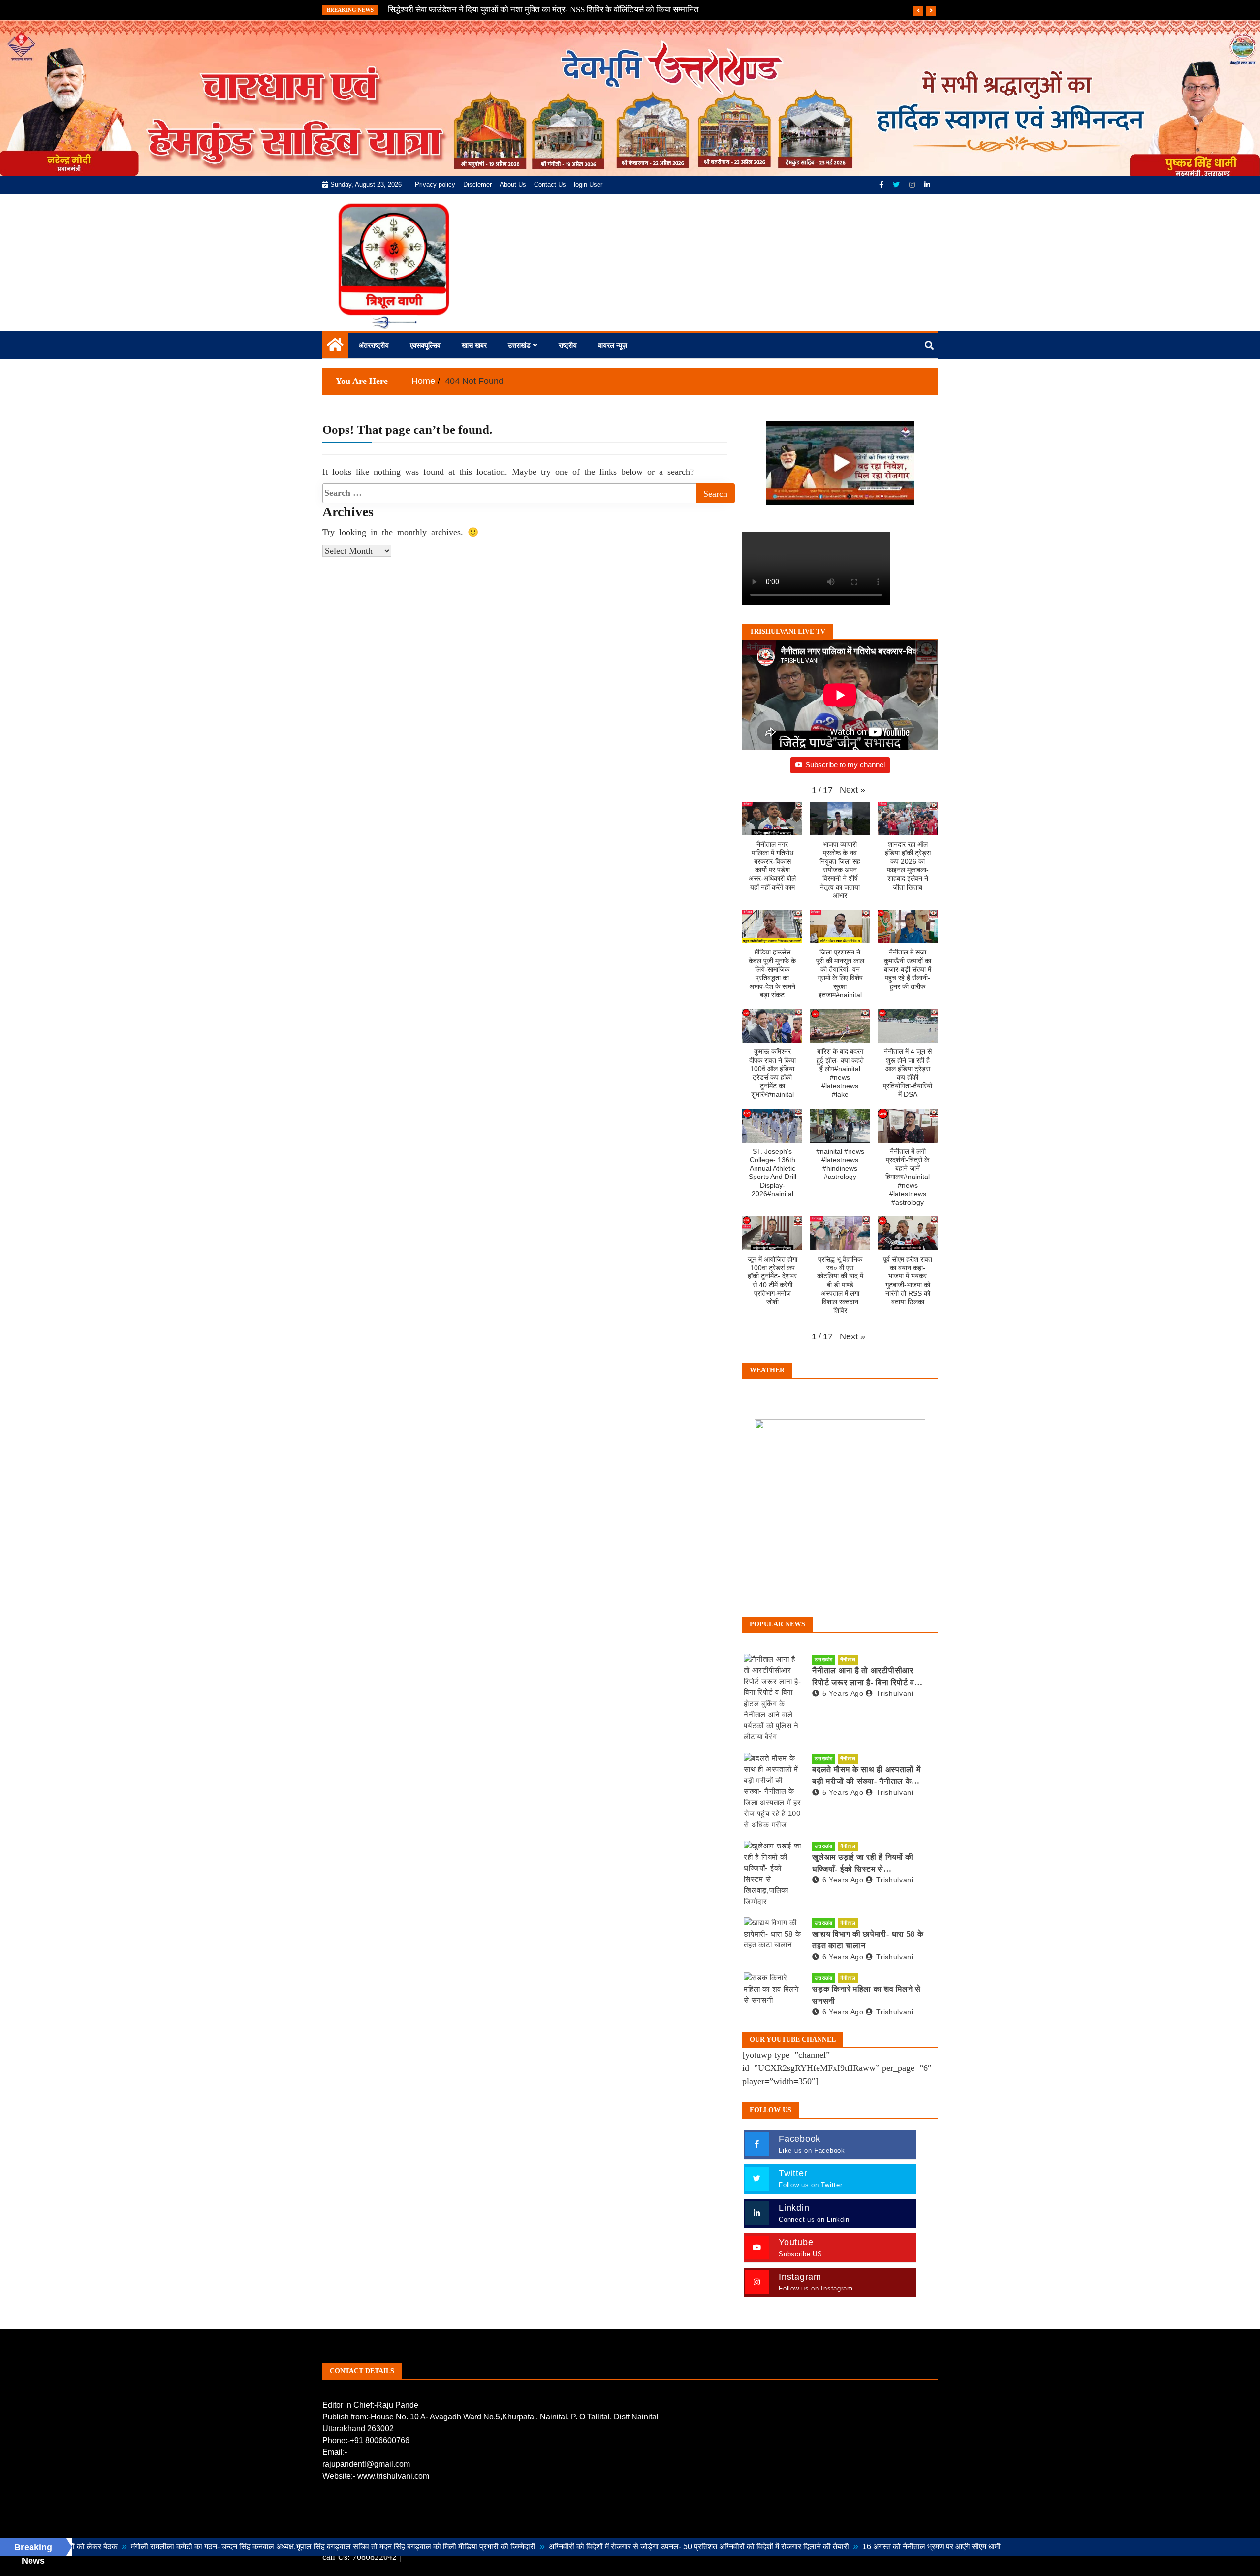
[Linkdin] (927, 185)
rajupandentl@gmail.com (366, 2464)
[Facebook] (882, 185)
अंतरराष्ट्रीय (374, 345)
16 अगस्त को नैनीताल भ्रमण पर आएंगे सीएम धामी (805, 2547)
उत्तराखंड (519, 345)
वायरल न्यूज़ (613, 345)
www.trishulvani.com (393, 2476)
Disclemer (477, 184)
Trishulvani (895, 1693)
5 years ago (843, 1693)
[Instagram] (913, 185)
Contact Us (550, 184)
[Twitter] (897, 185)
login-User (588, 184)
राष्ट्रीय (568, 345)
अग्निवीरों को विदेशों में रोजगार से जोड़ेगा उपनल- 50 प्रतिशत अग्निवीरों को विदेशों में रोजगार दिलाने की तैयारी (572, 2547)
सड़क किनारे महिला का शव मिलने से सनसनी (866, 1995)
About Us (513, 184)
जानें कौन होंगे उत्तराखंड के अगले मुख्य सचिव (453, 10)
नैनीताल (848, 1660)
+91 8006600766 (380, 2440)
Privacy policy (435, 184)
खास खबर (474, 345)
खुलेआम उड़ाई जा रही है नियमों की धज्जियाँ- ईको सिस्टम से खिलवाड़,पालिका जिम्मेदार (863, 1864)
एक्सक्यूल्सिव (425, 345)
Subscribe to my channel (845, 765)
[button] (852, 790)
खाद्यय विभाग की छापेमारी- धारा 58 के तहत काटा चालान (868, 1940)
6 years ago (843, 1880)
